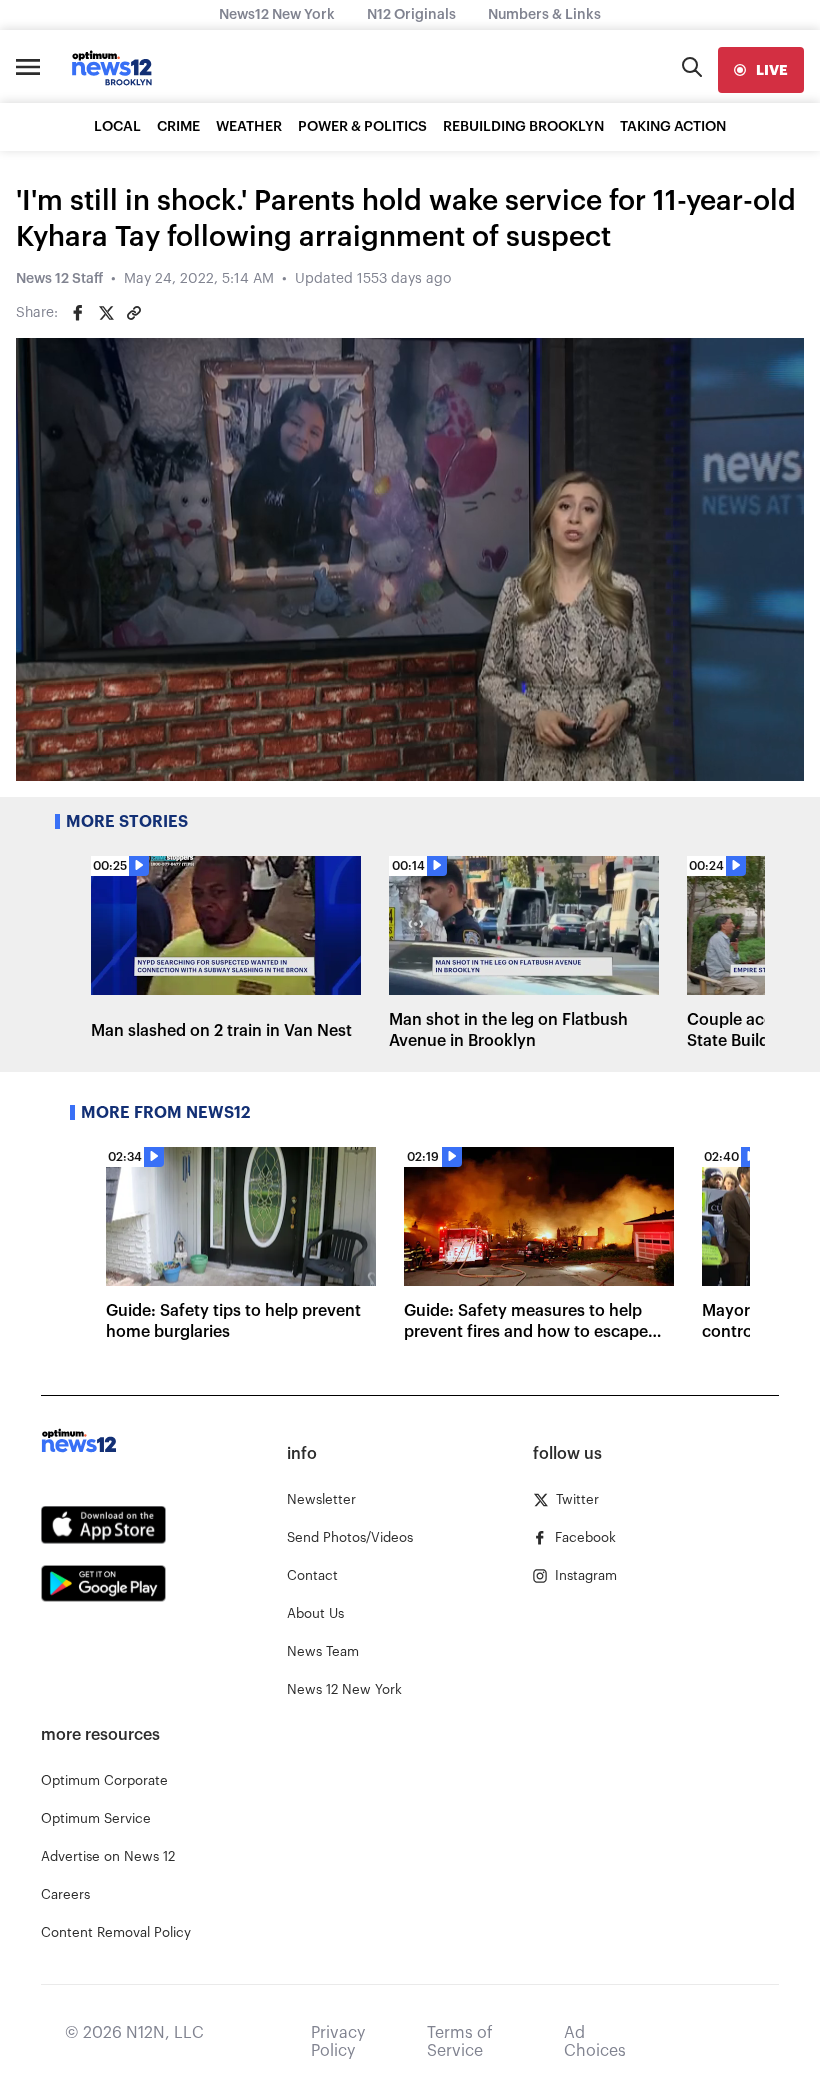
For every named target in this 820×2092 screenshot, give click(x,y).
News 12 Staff (59, 279)
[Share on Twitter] (106, 313)
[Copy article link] (134, 313)
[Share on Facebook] (78, 313)
